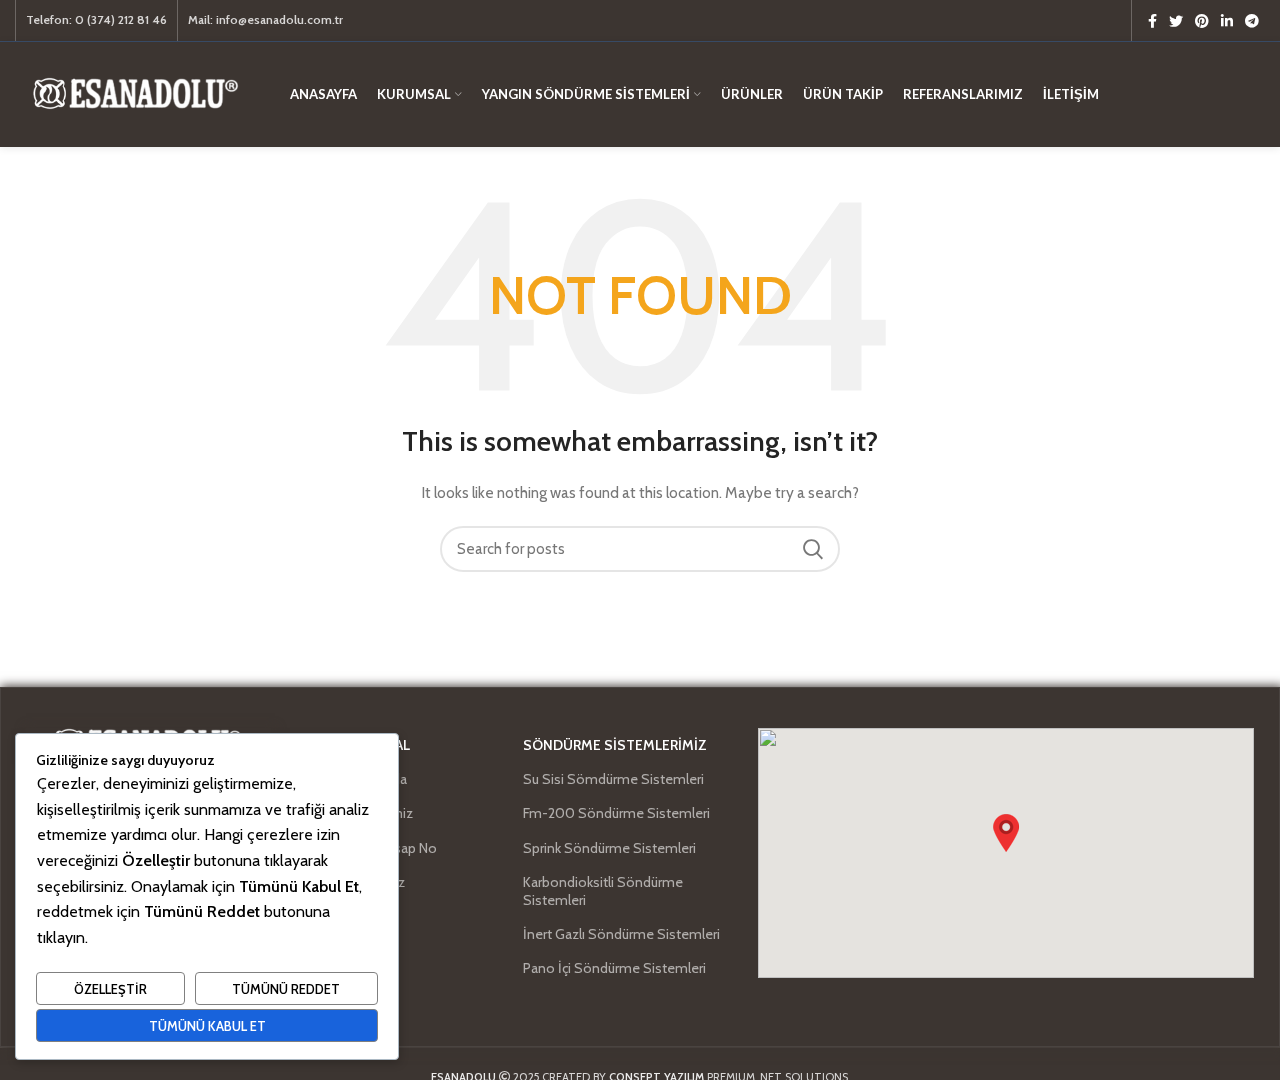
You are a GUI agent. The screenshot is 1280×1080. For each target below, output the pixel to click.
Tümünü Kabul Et (207, 1026)
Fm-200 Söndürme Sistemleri (616, 813)
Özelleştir (110, 989)
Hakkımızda (372, 779)
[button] (1006, 833)
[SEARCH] (813, 549)
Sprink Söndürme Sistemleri (609, 848)
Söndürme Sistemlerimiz (615, 745)
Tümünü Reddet (286, 989)
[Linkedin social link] (1227, 21)
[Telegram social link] (1252, 21)
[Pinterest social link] (1202, 21)
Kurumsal (374, 745)
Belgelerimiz (375, 813)
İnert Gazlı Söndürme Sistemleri (621, 934)
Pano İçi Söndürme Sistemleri (614, 968)
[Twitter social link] (1176, 21)
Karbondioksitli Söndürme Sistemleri (603, 891)
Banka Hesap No (387, 848)
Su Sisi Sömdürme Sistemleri (613, 779)
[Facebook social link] (1152, 21)
